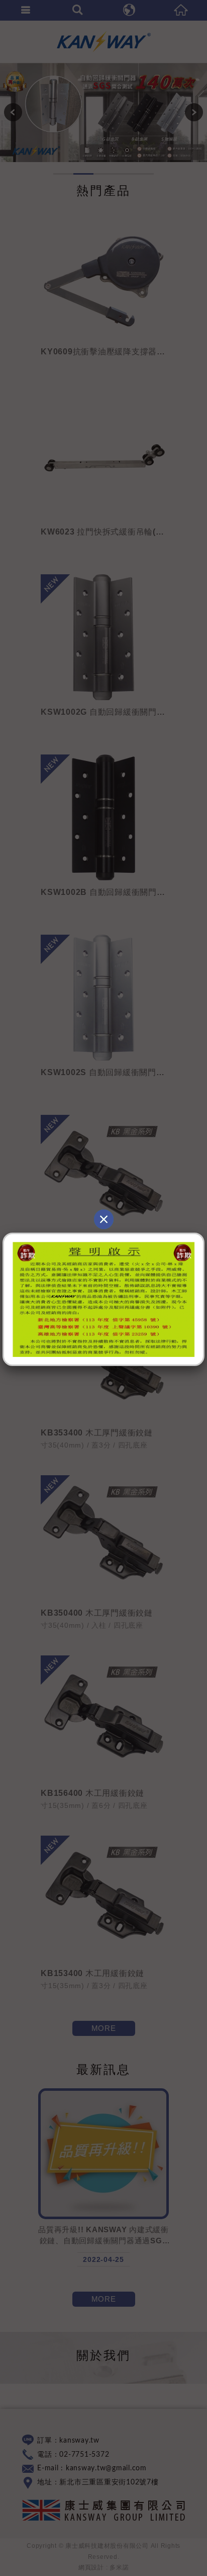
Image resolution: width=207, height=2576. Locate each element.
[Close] (103, 1219)
